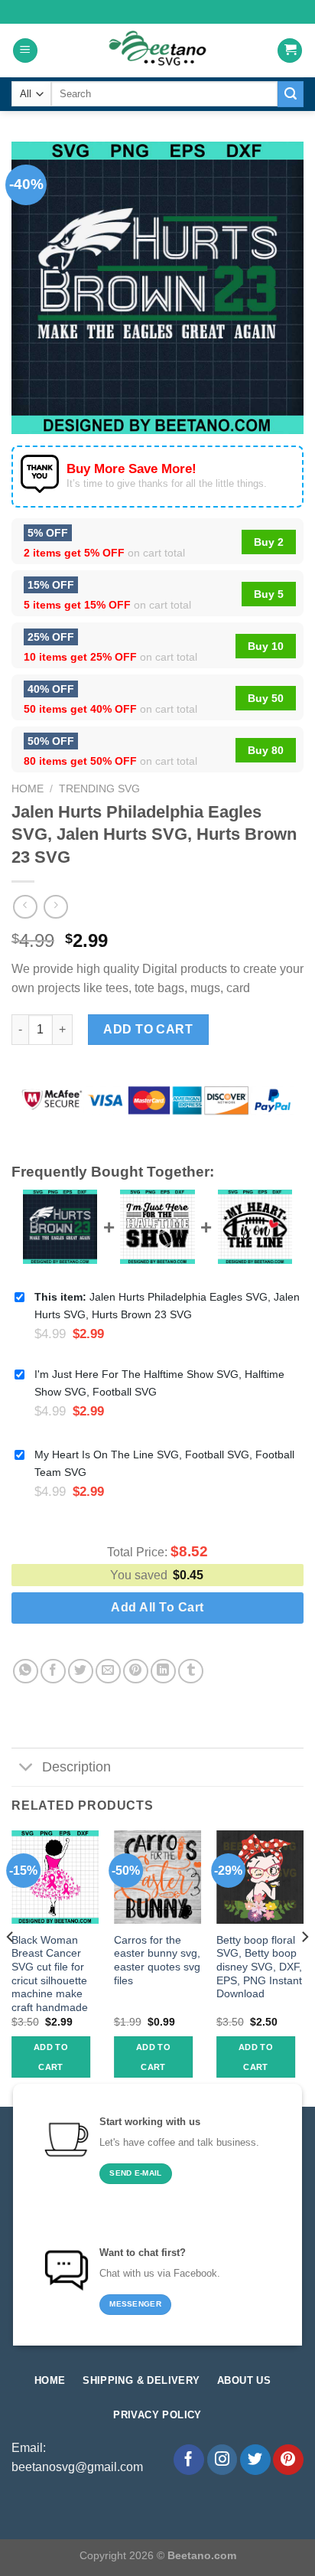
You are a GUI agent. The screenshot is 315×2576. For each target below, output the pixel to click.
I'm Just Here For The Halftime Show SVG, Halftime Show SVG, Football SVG (159, 1383)
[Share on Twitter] (81, 1672)
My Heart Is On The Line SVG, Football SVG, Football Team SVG (164, 1463)
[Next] (304, 1967)
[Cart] (290, 51)
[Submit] (291, 94)
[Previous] (11, 1967)
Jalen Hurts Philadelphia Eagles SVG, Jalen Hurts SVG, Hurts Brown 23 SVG (167, 1306)
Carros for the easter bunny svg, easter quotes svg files (157, 1961)
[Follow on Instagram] (222, 2460)
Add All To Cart (157, 1607)
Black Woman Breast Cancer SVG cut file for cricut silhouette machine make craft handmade (50, 1974)
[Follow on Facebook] (189, 2460)
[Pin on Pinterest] (136, 1672)
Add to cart (148, 1029)
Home (28, 789)
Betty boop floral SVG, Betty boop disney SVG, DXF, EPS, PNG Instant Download (259, 1967)
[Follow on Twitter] (255, 2460)
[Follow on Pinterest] (288, 2460)
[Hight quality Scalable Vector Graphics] (157, 51)
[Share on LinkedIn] (163, 1672)
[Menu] (25, 51)
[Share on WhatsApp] (26, 1672)
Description (76, 1767)
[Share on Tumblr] (191, 1672)
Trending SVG (99, 789)
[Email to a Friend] (108, 1672)
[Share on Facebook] (53, 1672)
